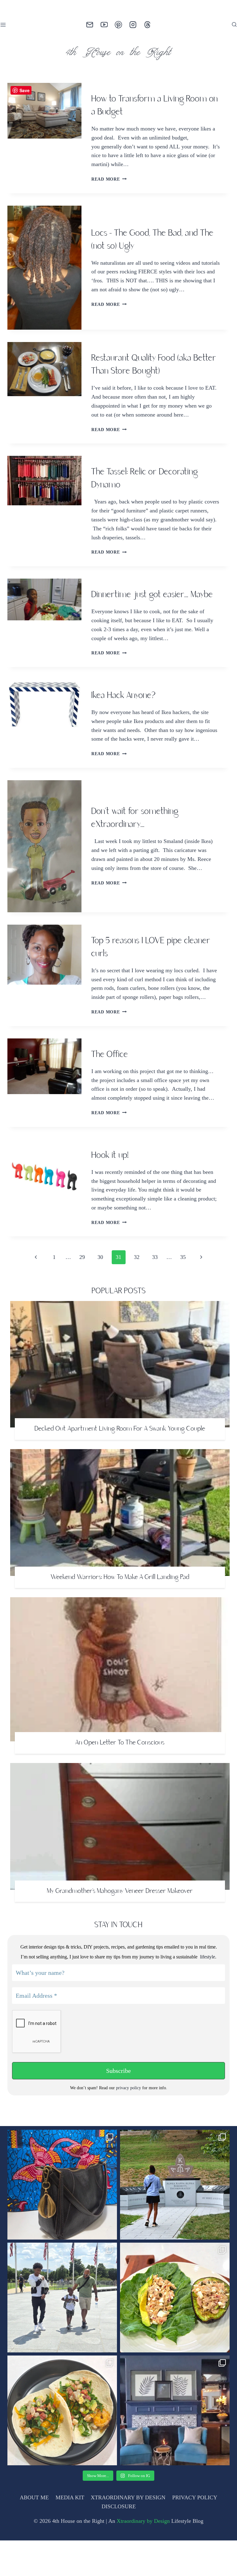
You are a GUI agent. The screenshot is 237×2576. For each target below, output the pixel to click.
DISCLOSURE (118, 2542)
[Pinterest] (119, 25)
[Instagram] (133, 25)
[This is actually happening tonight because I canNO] (175, 2446)
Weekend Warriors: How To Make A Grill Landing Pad (120, 1613)
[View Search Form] (234, 25)
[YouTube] (104, 25)
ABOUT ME (36, 2533)
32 (137, 1293)
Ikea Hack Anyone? (123, 705)
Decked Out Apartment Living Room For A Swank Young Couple (120, 1465)
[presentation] (44, 138)
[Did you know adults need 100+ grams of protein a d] (175, 2333)
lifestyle (207, 1993)
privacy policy (129, 2123)
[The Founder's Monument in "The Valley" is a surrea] (175, 2220)
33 (154, 1293)
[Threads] (147, 25)
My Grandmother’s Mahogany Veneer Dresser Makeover (120, 1927)
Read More (108, 179)
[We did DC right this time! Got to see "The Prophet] (62, 2333)
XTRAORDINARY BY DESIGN (129, 2533)
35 (180, 1293)
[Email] (90, 25)
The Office (110, 1081)
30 (101, 1293)
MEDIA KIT (71, 2533)
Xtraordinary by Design (145, 2557)
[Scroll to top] (222, 2559)
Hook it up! (110, 1191)
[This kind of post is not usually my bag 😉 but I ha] (62, 2220)
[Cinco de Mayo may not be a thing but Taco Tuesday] (62, 2446)
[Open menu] (4, 25)
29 (83, 1293)
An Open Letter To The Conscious (120, 1778)
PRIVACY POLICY (194, 2533)
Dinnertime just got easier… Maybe (152, 604)
